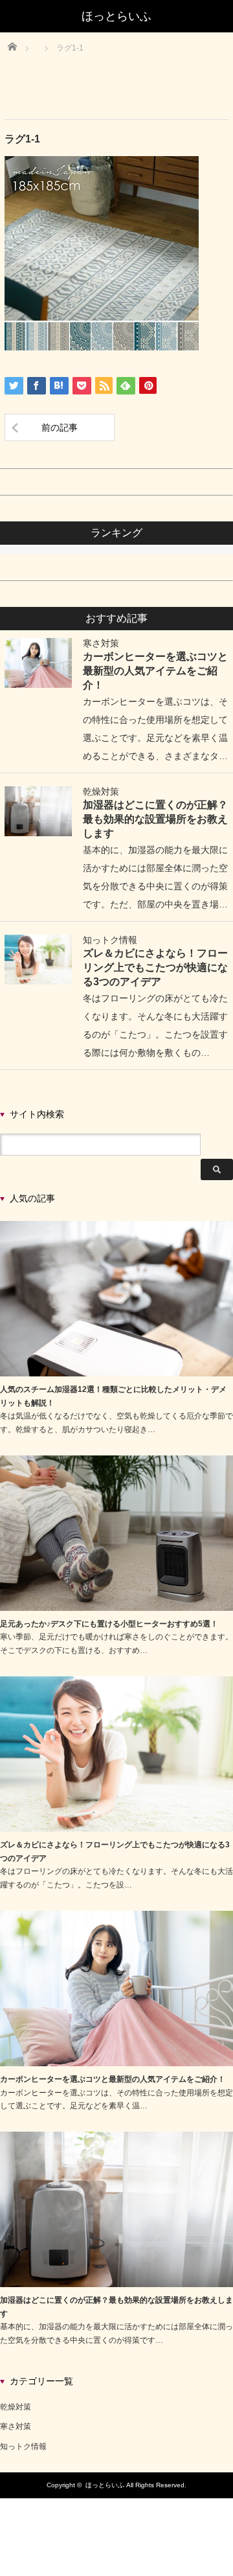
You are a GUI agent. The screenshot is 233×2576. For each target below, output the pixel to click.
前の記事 (60, 427)
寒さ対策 (101, 643)
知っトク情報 (110, 940)
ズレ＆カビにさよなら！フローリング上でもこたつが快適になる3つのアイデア (155, 967)
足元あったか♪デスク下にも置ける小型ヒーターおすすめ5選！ (109, 1624)
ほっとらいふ (105, 2485)
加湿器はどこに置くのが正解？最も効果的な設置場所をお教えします (155, 819)
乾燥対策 (101, 792)
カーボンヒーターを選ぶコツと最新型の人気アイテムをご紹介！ (155, 670)
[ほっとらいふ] (116, 16)
